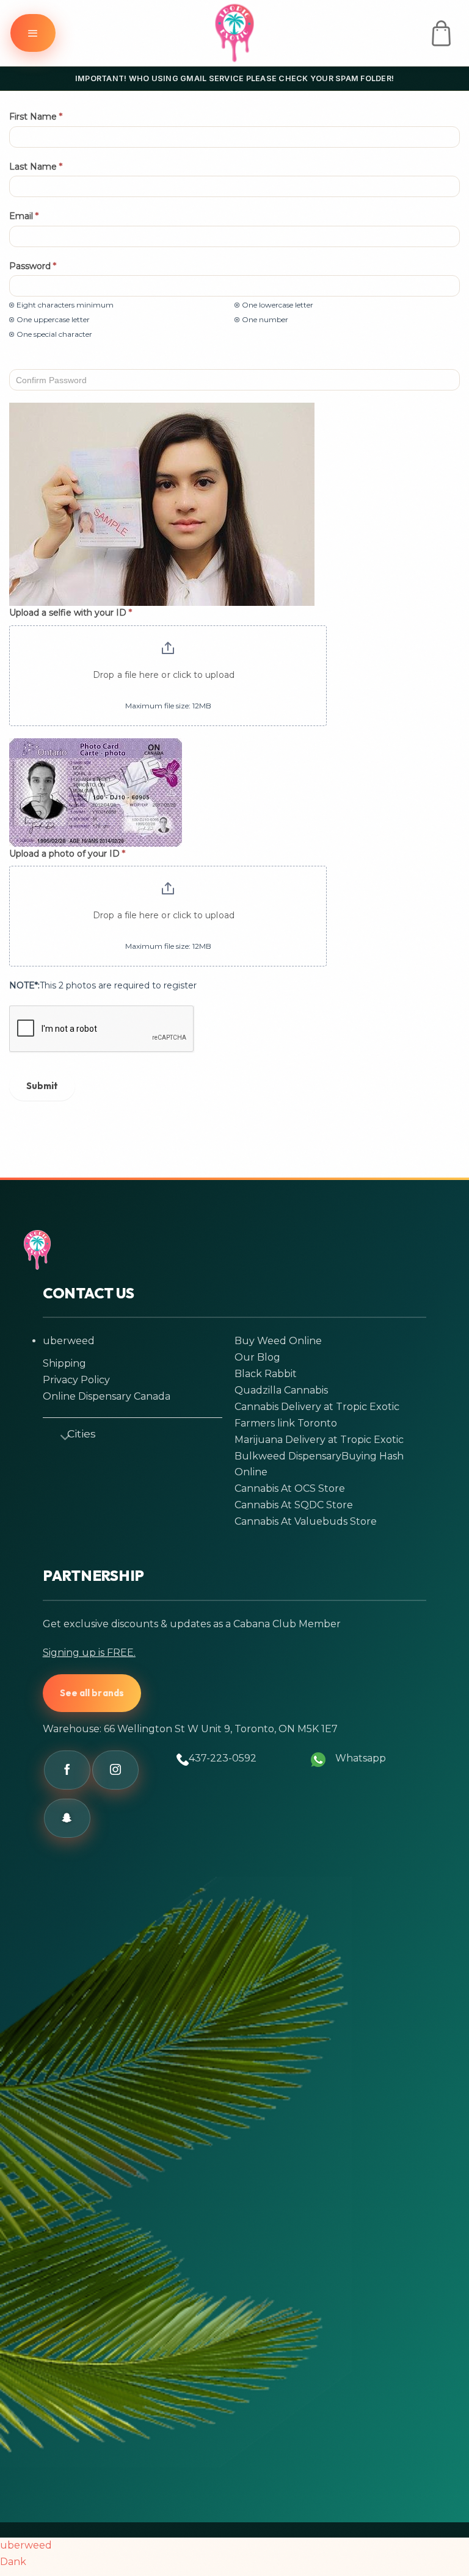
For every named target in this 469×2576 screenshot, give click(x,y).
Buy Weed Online (278, 1341)
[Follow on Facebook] (67, 1770)
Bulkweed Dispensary (288, 1456)
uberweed (69, 1341)
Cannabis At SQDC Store (294, 1505)
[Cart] (441, 33)
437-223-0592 (223, 1758)
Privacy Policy (76, 1380)
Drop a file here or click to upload (163, 675)
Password (33, 266)
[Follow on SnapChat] (67, 1818)
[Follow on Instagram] (115, 1770)
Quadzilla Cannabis (281, 1390)
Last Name (36, 167)
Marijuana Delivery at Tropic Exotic (319, 1440)
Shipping (64, 1363)
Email (24, 216)
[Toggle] (60, 1436)
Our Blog (257, 1357)
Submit (42, 1086)
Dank (13, 2562)
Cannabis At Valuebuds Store (306, 1521)
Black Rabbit (266, 1374)
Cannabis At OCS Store (290, 1488)
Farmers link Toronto (286, 1423)
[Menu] (33, 33)
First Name (36, 117)
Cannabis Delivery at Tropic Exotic (317, 1407)
